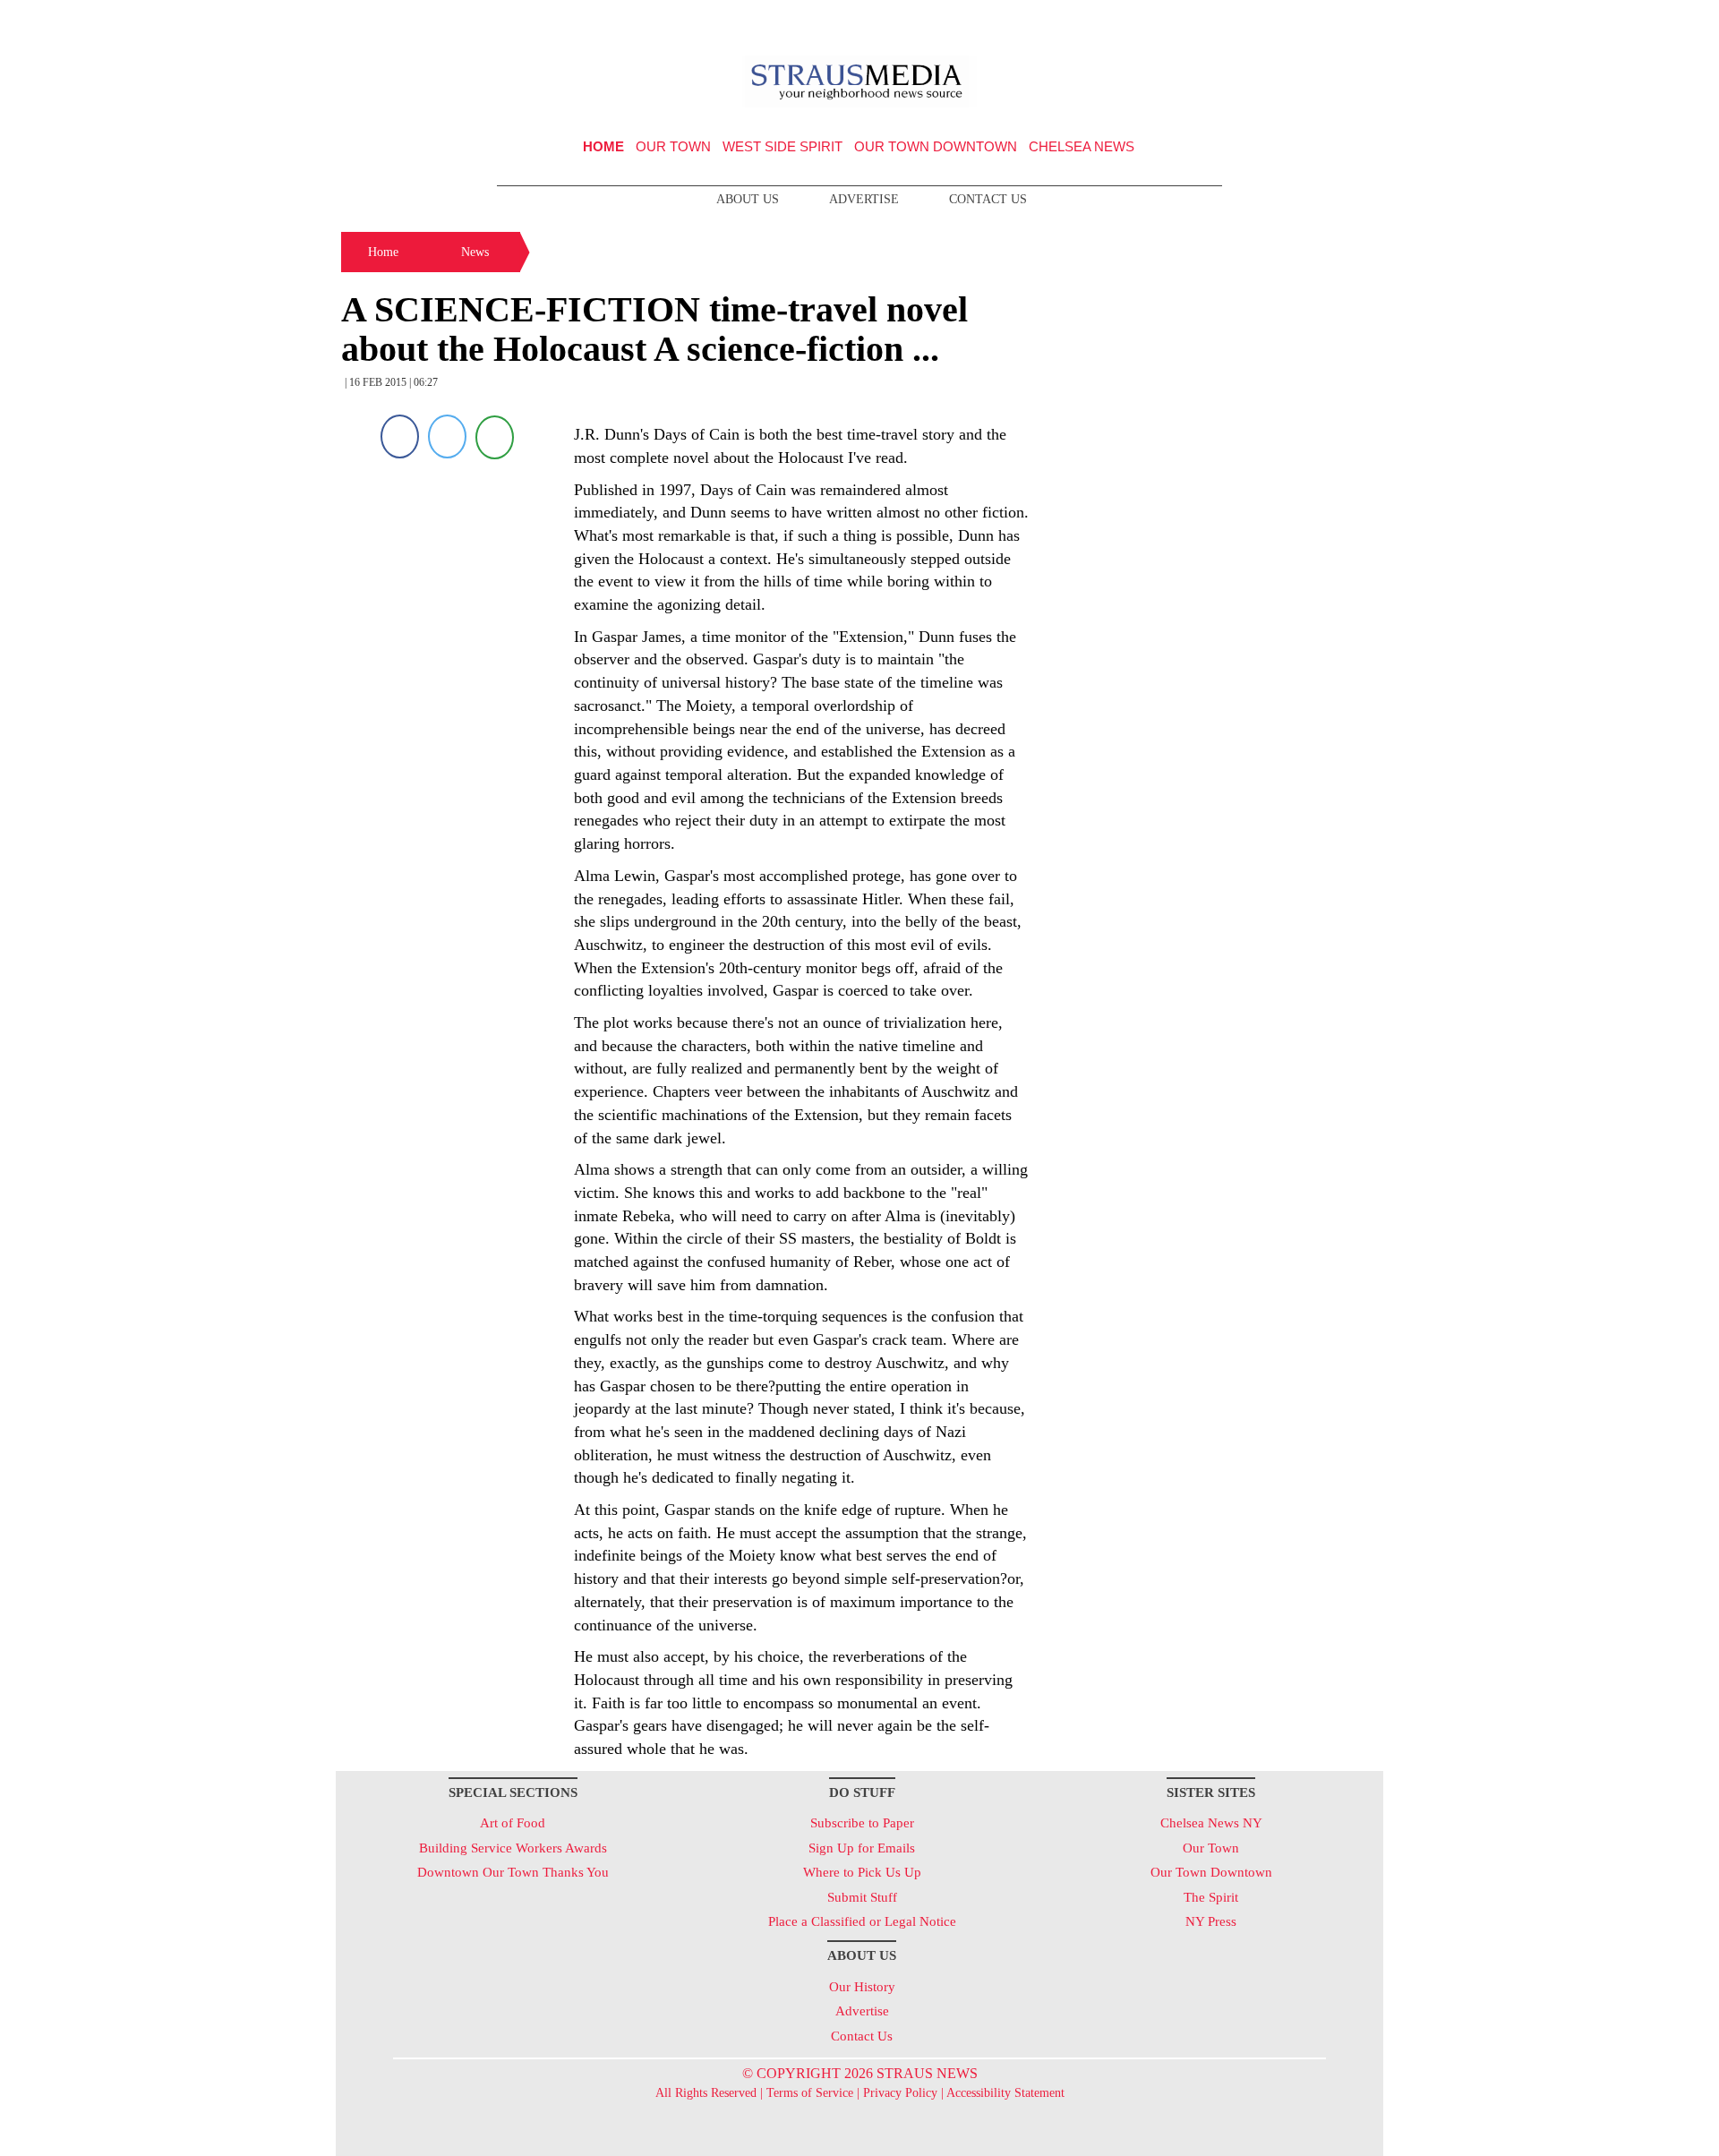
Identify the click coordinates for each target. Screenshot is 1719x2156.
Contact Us (988, 199)
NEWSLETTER (1230, 21)
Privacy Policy (900, 2093)
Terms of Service (810, 2093)
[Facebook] (400, 436)
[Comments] (495, 436)
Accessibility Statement (1005, 2093)
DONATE (1333, 21)
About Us (748, 199)
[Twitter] (447, 436)
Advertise (864, 199)
